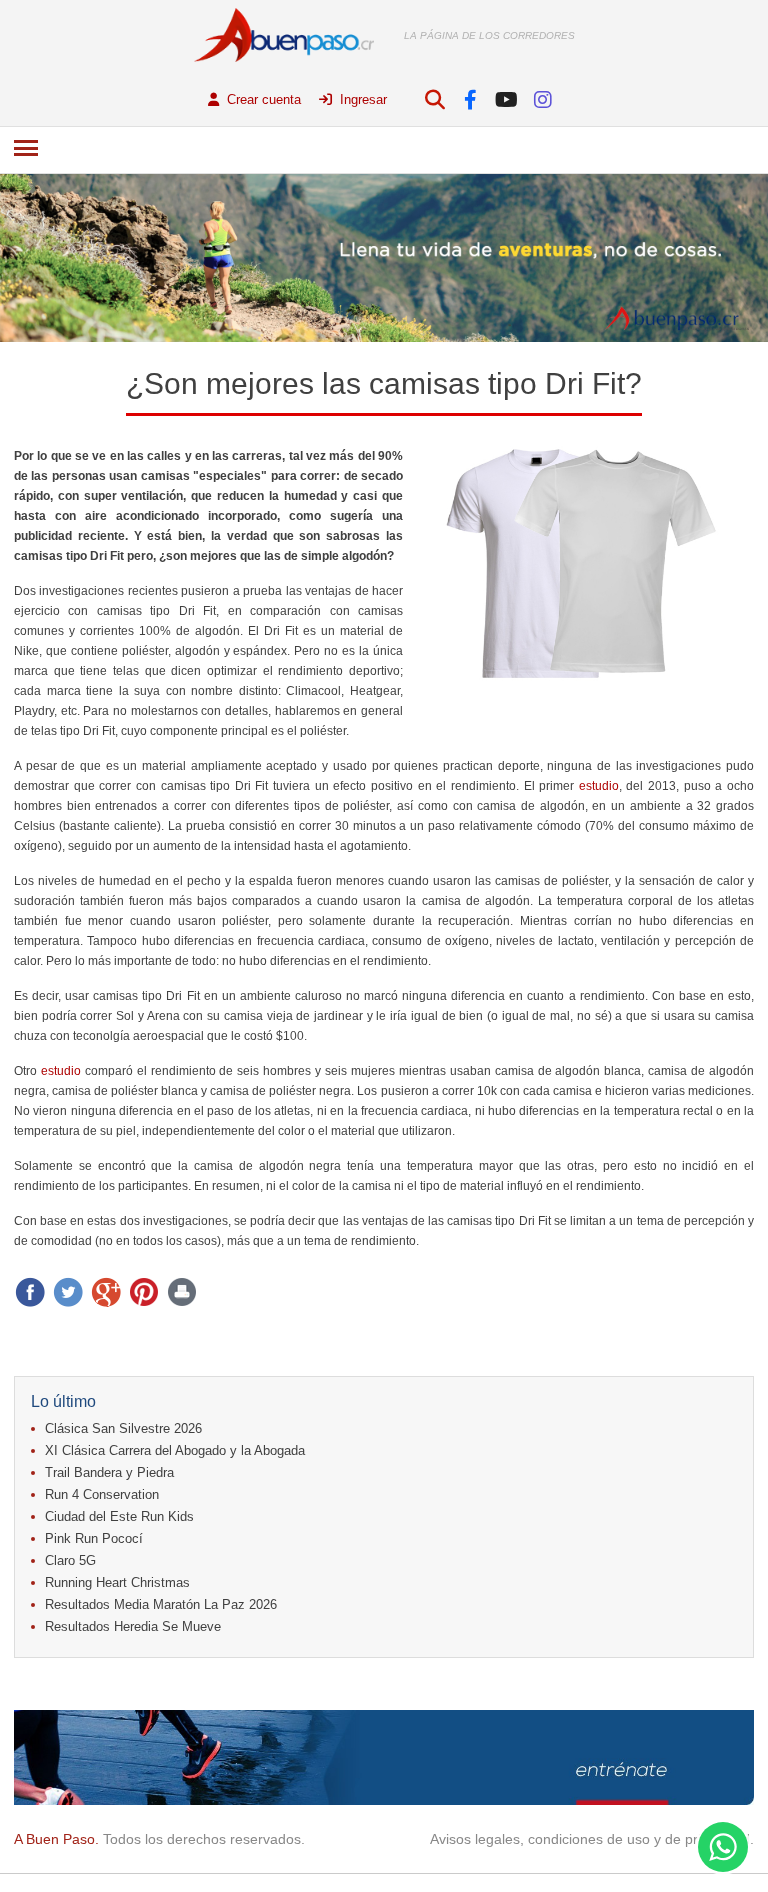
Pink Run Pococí (94, 1538)
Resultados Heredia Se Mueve (133, 1626)
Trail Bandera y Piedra (109, 1472)
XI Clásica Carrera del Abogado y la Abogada (175, 1450)
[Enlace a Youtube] (506, 99)
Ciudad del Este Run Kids (119, 1516)
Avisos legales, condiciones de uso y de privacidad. (592, 1839)
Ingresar (361, 99)
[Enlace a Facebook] (470, 99)
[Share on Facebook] (30, 1292)
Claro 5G (70, 1560)
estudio (599, 786)
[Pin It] (144, 1292)
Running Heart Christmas (117, 1582)
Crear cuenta (262, 99)
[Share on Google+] (106, 1292)
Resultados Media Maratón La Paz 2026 (161, 1604)
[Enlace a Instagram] (542, 99)
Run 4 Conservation (102, 1494)
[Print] (182, 1292)
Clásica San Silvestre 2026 (123, 1428)
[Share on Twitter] (68, 1292)
